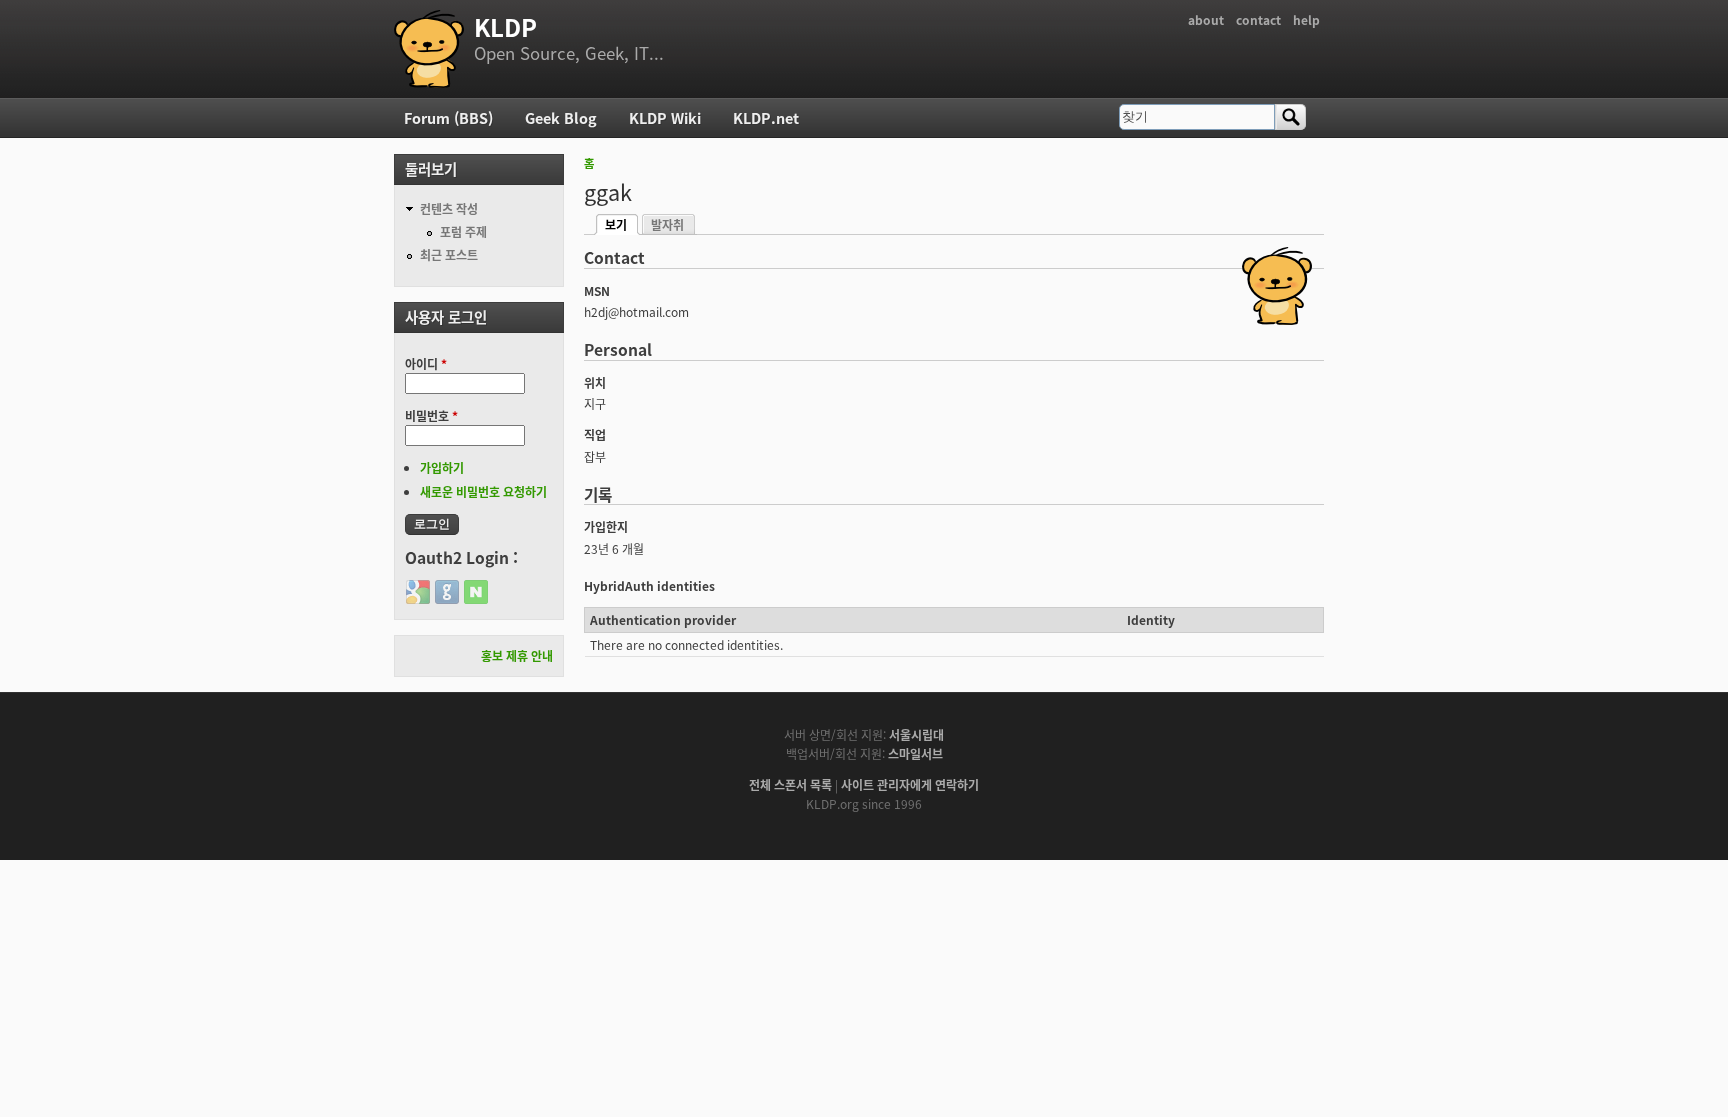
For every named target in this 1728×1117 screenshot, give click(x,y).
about (1206, 19)
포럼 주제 (463, 231)
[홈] (429, 49)
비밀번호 (431, 415)
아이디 (426, 363)
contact (1258, 19)
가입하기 (442, 467)
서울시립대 (916, 734)
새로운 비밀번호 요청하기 (483, 491)
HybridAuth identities (649, 585)
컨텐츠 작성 (449, 208)
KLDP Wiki (665, 117)
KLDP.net (766, 117)
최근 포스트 (449, 254)
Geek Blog (561, 117)
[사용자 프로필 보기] (1277, 319)
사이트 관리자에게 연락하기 (910, 784)
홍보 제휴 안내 (517, 655)
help (1306, 19)
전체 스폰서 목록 (790, 784)
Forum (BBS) (448, 117)
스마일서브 (915, 753)
